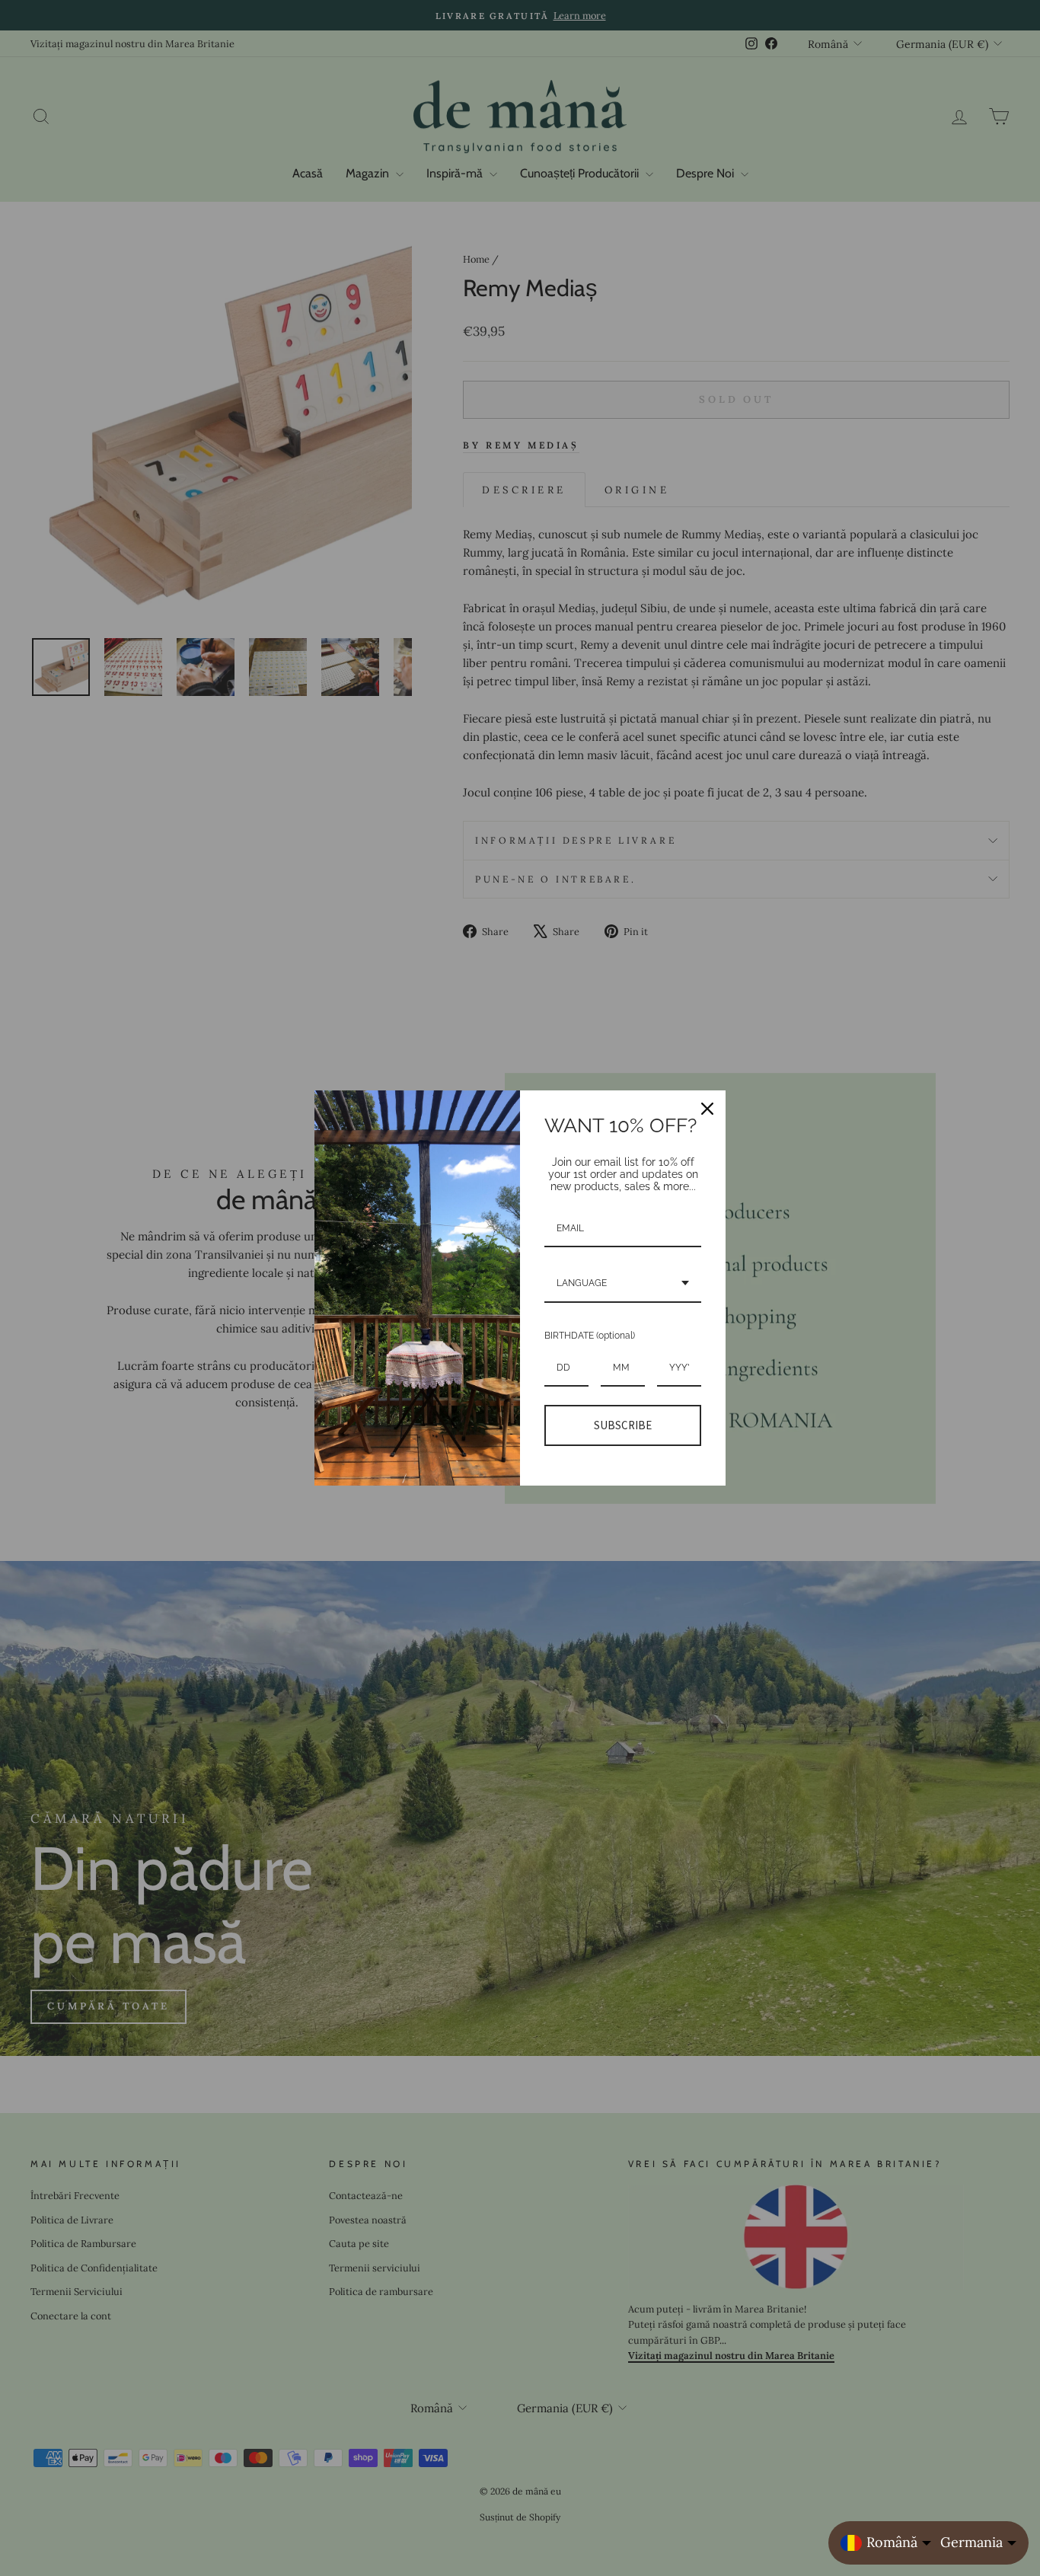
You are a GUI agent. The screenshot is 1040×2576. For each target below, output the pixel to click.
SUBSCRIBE (623, 1425)
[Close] (707, 1109)
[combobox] (623, 1284)
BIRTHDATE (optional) (590, 1336)
